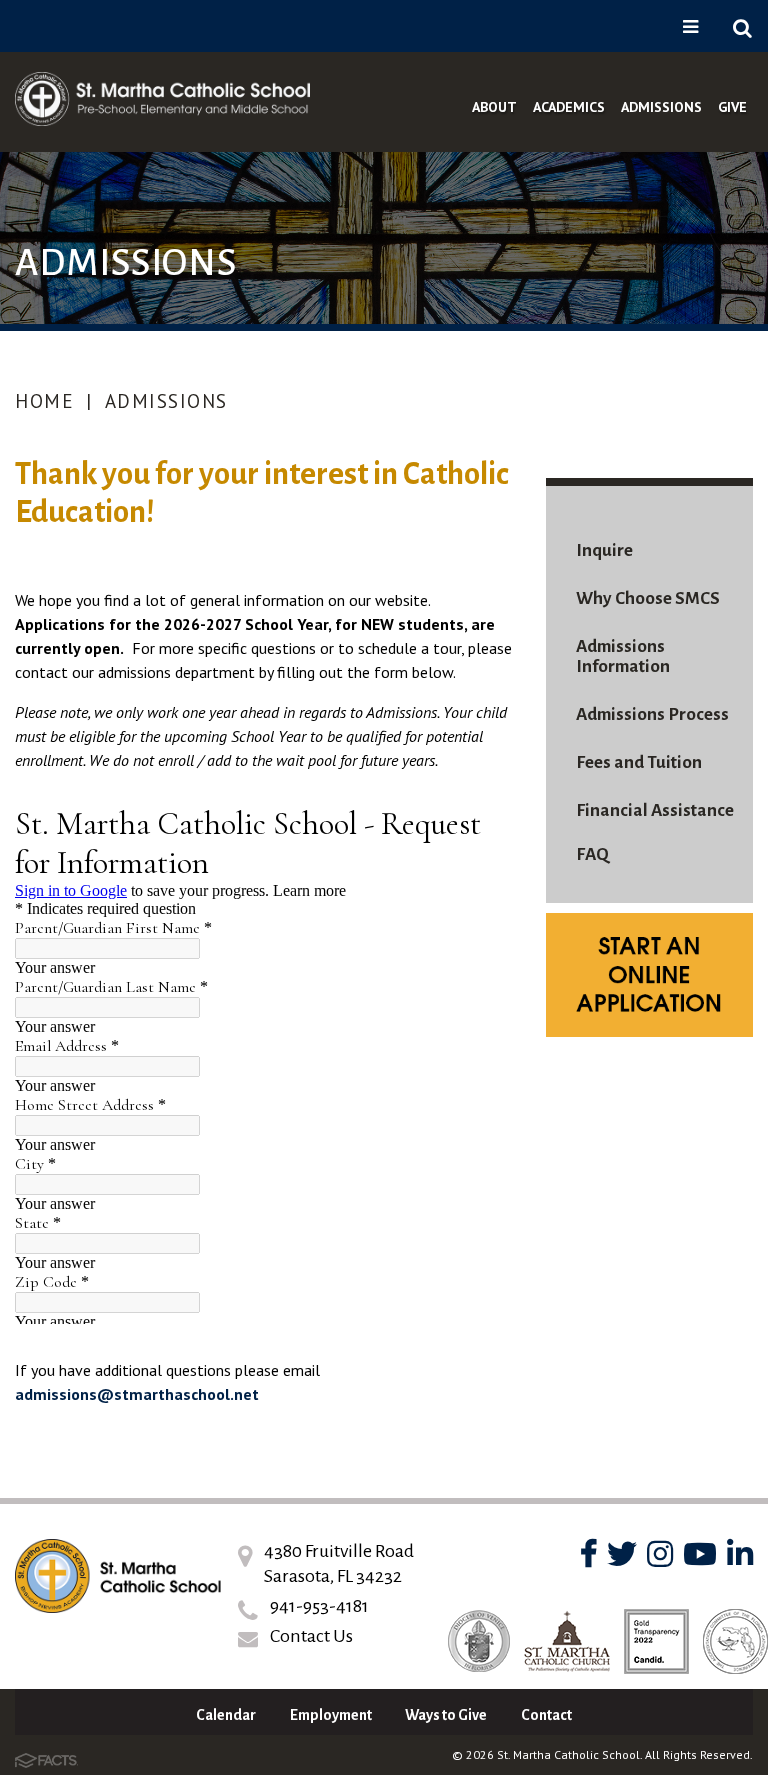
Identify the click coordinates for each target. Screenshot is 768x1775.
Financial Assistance (655, 810)
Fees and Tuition (639, 762)
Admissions (166, 401)
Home (44, 401)
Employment (331, 1715)
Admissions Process (652, 714)
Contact (546, 1715)
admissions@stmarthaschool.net (137, 1394)
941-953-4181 (319, 1606)
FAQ (592, 854)
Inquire (604, 550)
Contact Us (311, 1636)
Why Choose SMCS (648, 598)
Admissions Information (623, 656)
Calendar (226, 1715)
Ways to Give (446, 1715)
